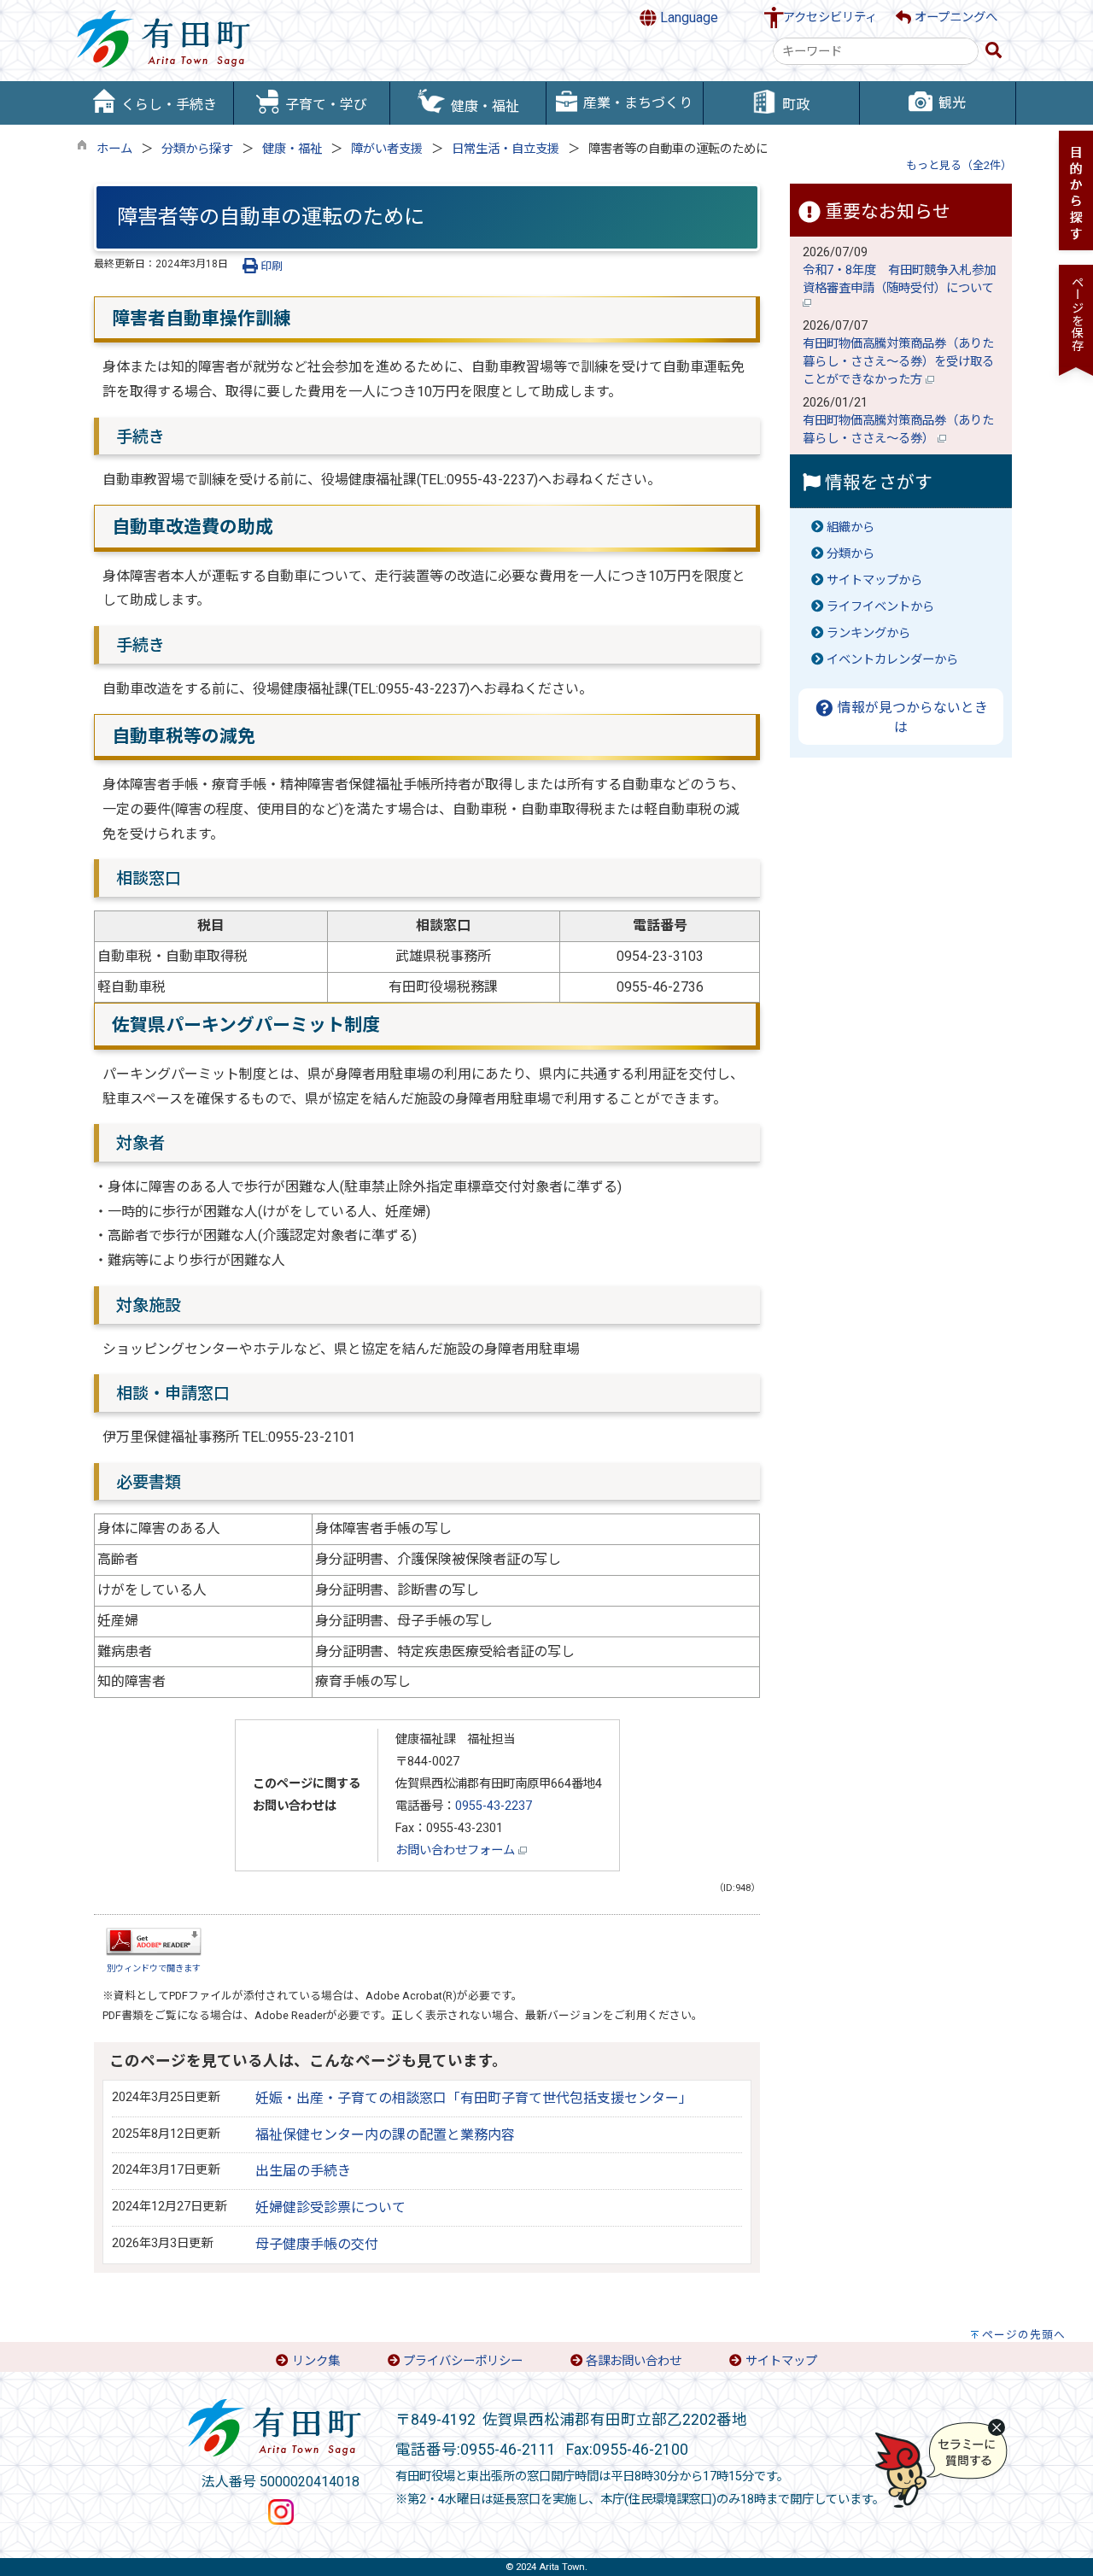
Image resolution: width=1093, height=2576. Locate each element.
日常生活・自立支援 (506, 149)
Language (687, 18)
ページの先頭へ (1024, 2335)
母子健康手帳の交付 (317, 2244)
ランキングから (868, 633)
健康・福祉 (292, 149)
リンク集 (316, 2361)
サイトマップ (781, 2361)
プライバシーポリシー (463, 2361)
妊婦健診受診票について (330, 2207)
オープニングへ (954, 18)
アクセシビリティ (830, 18)
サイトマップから (874, 580)
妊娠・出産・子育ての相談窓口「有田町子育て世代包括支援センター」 (474, 2098)
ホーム (114, 149)
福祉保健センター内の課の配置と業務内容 (385, 2135)
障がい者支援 (387, 149)
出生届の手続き (303, 2171)
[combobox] (876, 51)
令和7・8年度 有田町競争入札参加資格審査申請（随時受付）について (900, 279)
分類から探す (197, 149)
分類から (850, 554)
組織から (850, 527)
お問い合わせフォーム (457, 1850)
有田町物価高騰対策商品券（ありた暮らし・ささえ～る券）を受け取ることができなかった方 (898, 362)
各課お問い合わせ (634, 2361)
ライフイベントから (880, 607)
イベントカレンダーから (892, 660)
